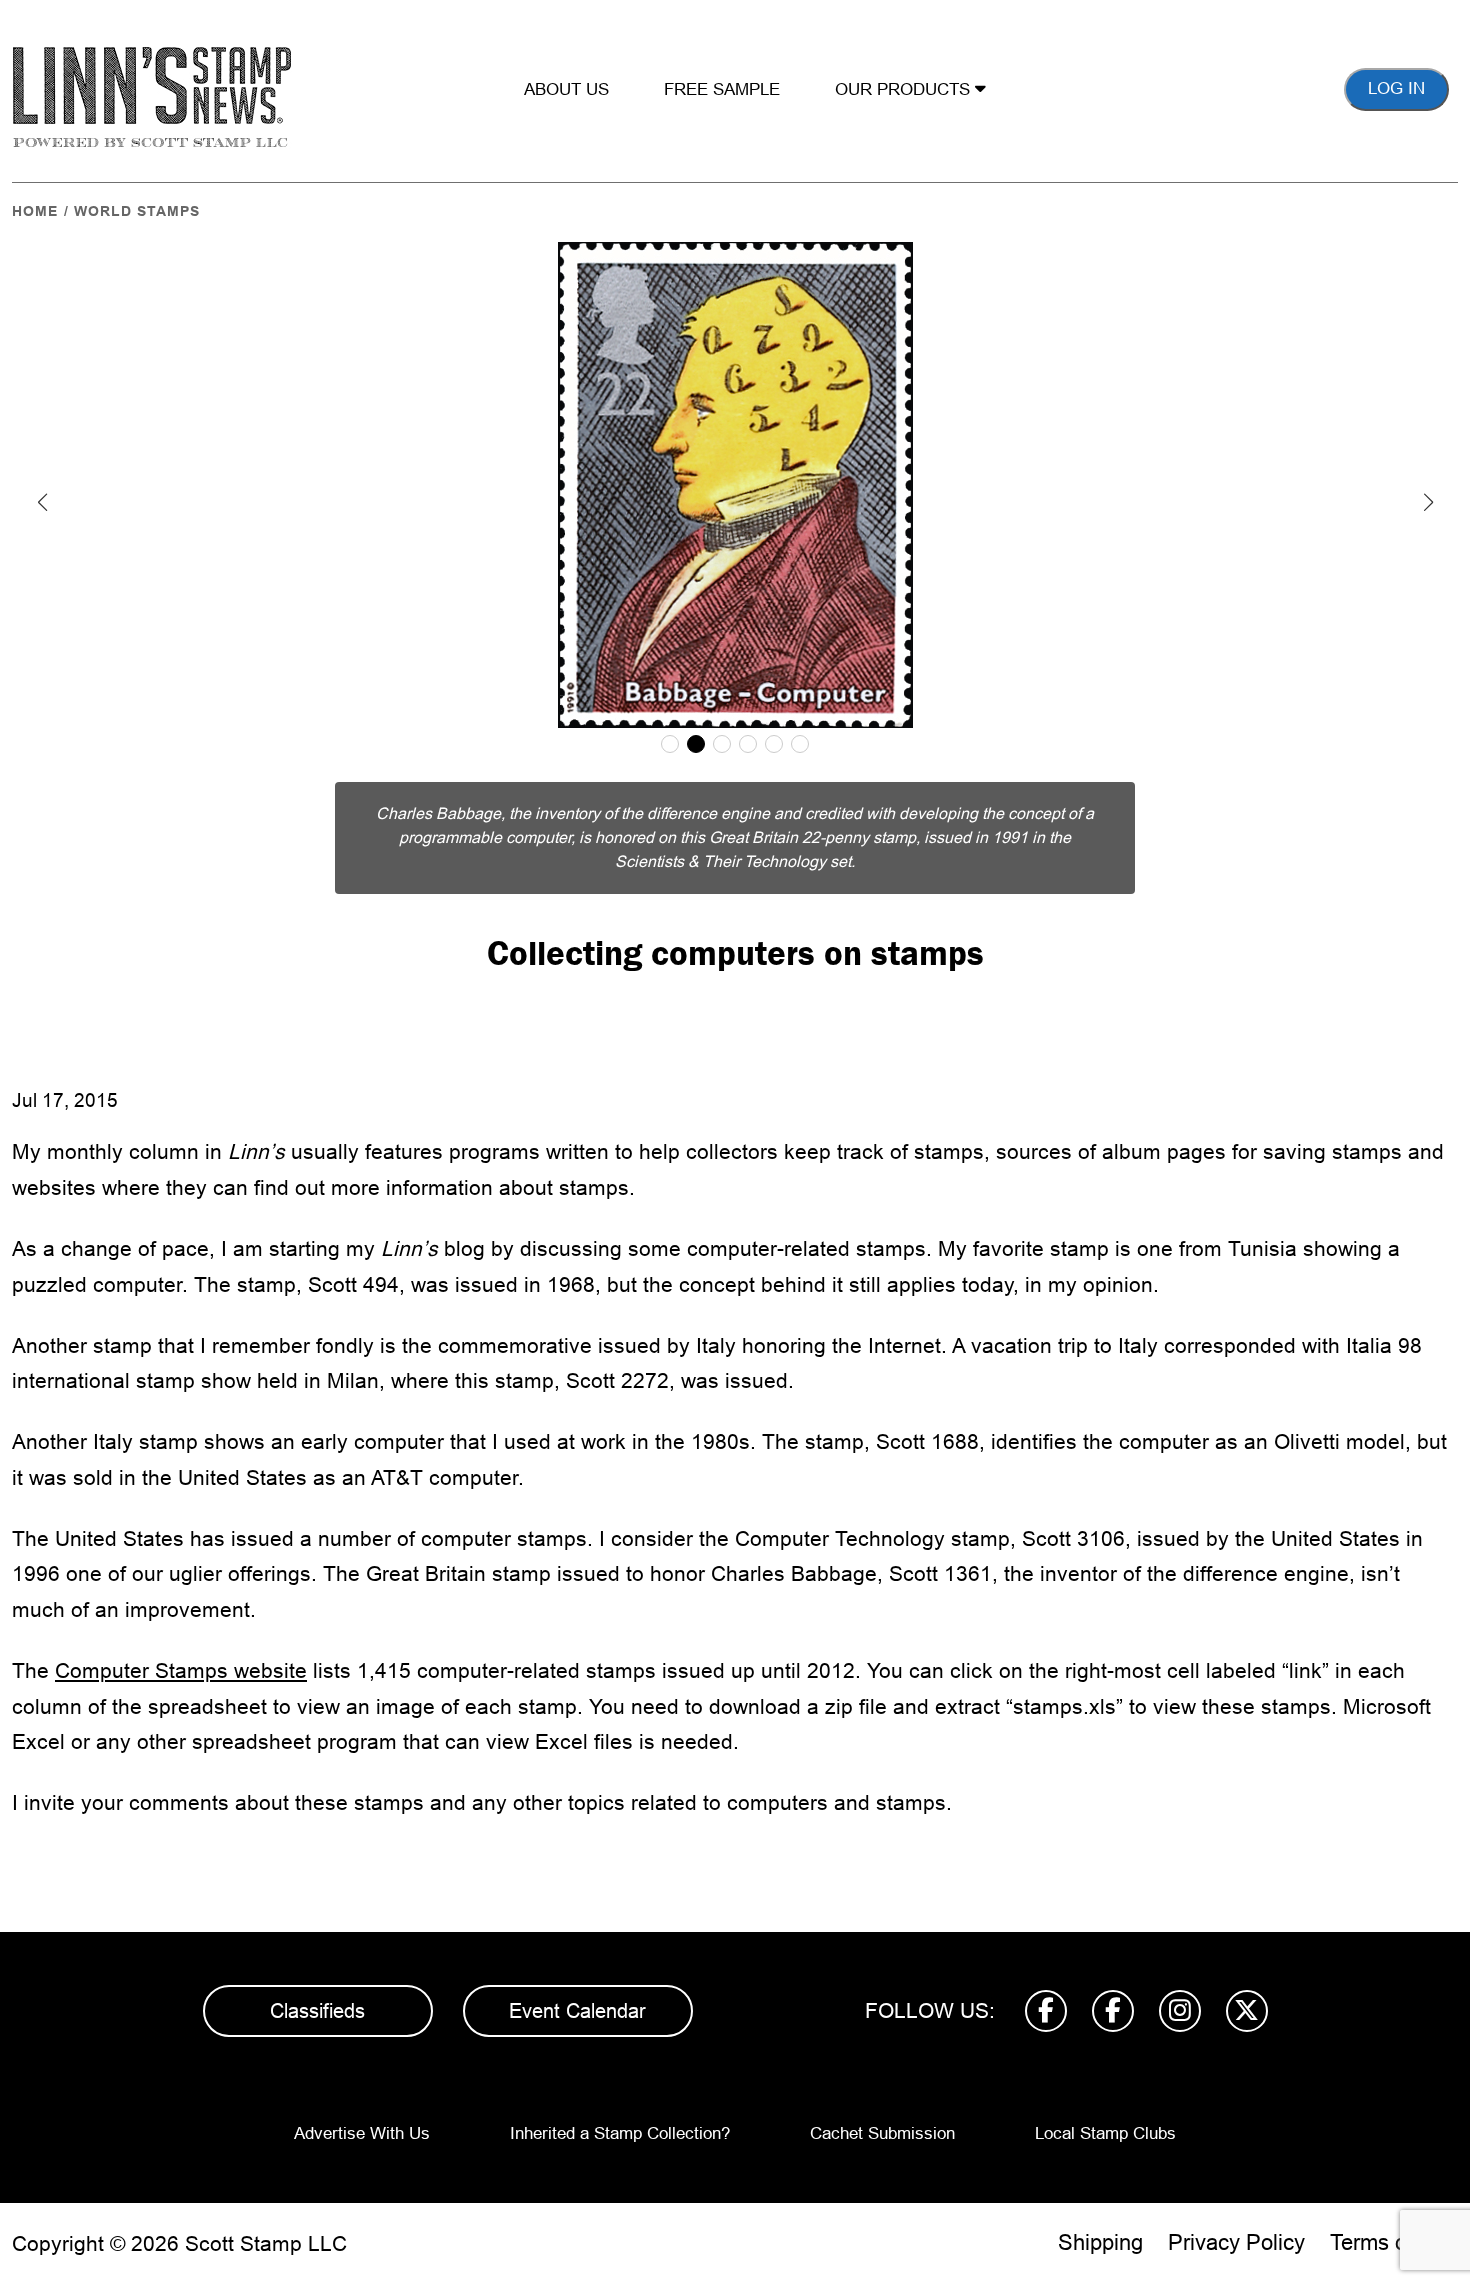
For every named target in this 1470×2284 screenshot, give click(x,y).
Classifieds (317, 2011)
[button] (42, 502)
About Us (566, 89)
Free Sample (722, 89)
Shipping (1100, 2242)
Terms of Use (1394, 2242)
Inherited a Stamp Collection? (620, 2133)
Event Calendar (577, 2011)
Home (35, 211)
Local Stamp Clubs (1105, 2133)
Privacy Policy (1236, 2242)
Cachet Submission (882, 2133)
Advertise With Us (362, 2133)
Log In (1396, 88)
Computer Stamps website (181, 1670)
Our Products (905, 89)
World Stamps (137, 211)
